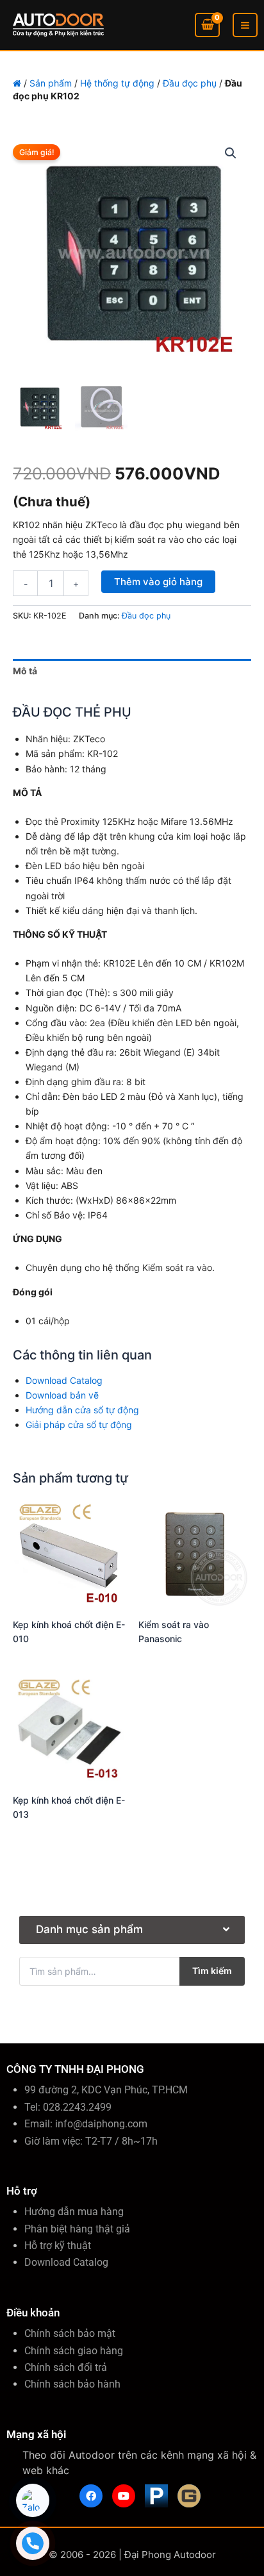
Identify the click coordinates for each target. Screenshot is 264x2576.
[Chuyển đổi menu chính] (245, 25)
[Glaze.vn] (189, 2496)
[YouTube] (124, 2496)
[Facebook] (91, 2496)
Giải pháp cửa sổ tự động (79, 1425)
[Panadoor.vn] (156, 2496)
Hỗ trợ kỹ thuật (58, 2246)
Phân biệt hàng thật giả (77, 2229)
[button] (231, 153)
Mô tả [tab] (25, 671)
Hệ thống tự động (117, 83)
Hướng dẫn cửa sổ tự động (82, 1410)
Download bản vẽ (62, 1395)
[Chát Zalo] (33, 2500)
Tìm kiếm (212, 1971)
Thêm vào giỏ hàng (158, 582)
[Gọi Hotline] (33, 2543)
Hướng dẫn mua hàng (74, 2212)
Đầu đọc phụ (190, 83)
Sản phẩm (51, 83)
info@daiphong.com (101, 2124)
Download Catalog (64, 1380)
